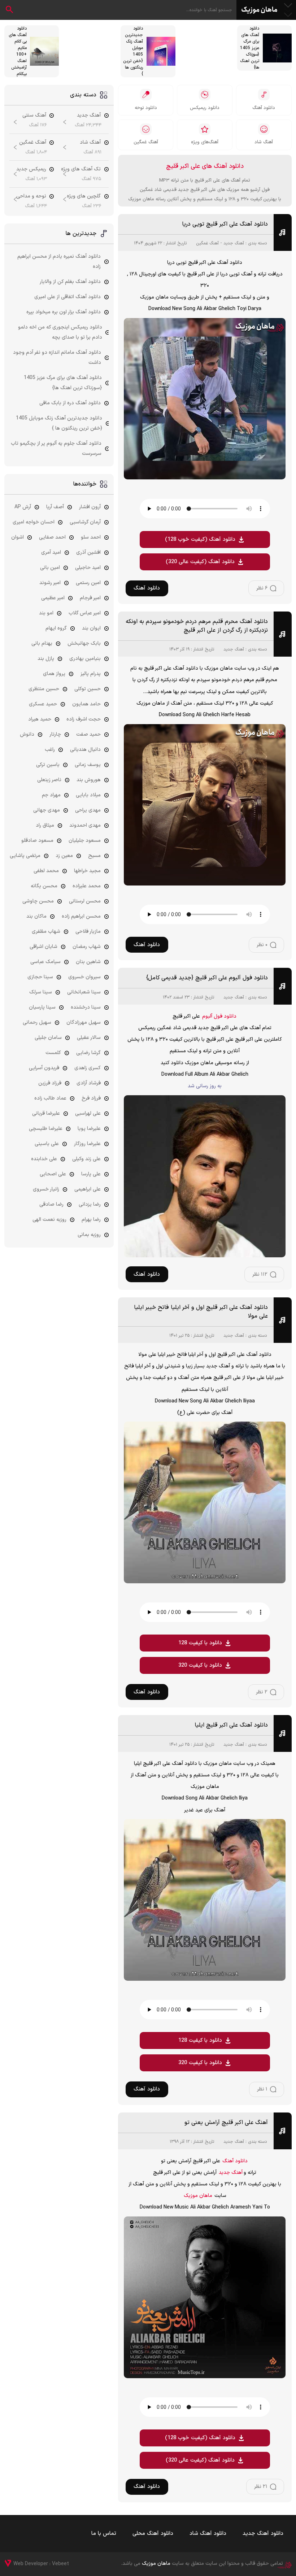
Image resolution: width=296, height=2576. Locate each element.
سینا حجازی (40, 977)
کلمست (53, 1053)
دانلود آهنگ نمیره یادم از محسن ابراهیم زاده (59, 262)
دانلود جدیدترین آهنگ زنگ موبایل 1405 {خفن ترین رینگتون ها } (59, 423)
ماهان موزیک (259, 10)
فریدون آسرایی (44, 1068)
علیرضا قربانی (46, 1113)
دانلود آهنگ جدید (263, 2534)
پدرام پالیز (91, 674)
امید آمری (51, 552)
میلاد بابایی (88, 795)
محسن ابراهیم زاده (81, 916)
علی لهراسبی (88, 1113)
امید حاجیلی (88, 568)
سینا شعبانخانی (84, 992)
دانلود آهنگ (147, 588)
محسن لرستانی (85, 901)
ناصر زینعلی (49, 780)
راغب (50, 750)
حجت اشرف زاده (84, 719)
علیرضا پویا (89, 1129)
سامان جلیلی (48, 1038)
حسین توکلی (88, 689)
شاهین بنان (88, 962)
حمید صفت (88, 734)
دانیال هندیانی (85, 750)
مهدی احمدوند (85, 825)
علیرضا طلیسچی (46, 1129)
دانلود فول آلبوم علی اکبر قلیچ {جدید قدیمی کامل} (207, 978)
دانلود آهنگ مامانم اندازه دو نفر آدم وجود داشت (57, 358)
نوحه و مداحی (31, 196)
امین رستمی (88, 583)
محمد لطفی (46, 871)
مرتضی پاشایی (25, 856)
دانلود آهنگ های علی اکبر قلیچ (205, 166)
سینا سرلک (41, 992)
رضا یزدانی (90, 1204)
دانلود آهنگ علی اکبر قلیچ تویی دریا (225, 224)
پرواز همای (54, 674)
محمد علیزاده (87, 886)
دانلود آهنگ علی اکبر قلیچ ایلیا (231, 1725)
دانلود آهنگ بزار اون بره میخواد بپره (64, 312)
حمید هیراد (40, 719)
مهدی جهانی (47, 810)
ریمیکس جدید (31, 169)
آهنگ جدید (234, 243)
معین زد (64, 856)
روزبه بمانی (89, 1235)
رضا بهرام (91, 1220)
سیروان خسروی (84, 977)
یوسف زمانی (88, 765)
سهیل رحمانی (37, 1022)
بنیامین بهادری (85, 659)
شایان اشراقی (43, 947)
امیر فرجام (90, 598)
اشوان (18, 537)
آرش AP (23, 507)
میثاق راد (45, 825)
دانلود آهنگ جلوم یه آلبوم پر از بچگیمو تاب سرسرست (56, 449)
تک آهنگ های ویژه (81, 169)
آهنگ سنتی (34, 115)
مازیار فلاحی (88, 932)
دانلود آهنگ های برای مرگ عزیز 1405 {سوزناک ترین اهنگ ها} (63, 383)
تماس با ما (104, 2534)
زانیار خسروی (46, 1189)
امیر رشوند (50, 583)
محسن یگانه (44, 886)
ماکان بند (36, 916)
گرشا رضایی (88, 1053)
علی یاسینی (47, 1144)
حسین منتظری (44, 689)
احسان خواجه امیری (34, 522)
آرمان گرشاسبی (85, 522)
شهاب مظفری (46, 932)
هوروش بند (89, 780)
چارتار (55, 734)
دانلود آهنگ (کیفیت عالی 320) (200, 562)
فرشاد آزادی (89, 1083)
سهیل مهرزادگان (84, 1022)
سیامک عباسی (45, 962)
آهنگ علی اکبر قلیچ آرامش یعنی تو (226, 2123)
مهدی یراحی (88, 810)
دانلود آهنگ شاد (208, 2534)
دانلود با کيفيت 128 (200, 1643)
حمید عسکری (43, 704)
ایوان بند (91, 628)
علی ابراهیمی (88, 1189)
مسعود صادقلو (37, 841)
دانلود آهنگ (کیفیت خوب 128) (200, 539)
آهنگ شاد (90, 142)
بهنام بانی (42, 643)
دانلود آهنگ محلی (153, 2534)
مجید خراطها (87, 871)
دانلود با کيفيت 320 (200, 1665)
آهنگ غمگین (207, 243)
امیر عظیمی (53, 598)
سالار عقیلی (89, 1038)
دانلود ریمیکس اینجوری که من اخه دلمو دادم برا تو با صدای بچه (60, 332)
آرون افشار (90, 507)
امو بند (46, 613)
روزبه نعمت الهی (49, 1220)
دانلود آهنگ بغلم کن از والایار (70, 282)
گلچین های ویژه (84, 196)
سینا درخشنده (86, 1007)
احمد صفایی (52, 537)
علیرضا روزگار (87, 1144)
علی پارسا (91, 1174)
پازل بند (46, 659)
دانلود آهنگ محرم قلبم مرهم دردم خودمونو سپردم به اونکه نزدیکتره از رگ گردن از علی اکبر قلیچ (197, 626)
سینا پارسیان (42, 1007)
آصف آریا (55, 507)
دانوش (27, 734)
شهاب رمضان (87, 947)
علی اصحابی (53, 1174)
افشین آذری (88, 552)
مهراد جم (51, 795)
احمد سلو (91, 537)
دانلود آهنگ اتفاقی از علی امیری (68, 297)
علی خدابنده (44, 1159)
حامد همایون (86, 704)
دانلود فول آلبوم (219, 1016)
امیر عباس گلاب (85, 613)
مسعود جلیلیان (85, 841)
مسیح (94, 856)
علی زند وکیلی (86, 1159)
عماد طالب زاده (50, 1098)
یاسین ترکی (48, 765)
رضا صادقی (51, 1204)
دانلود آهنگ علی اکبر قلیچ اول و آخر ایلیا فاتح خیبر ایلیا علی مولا (201, 1312)
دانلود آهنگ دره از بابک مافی (70, 403)
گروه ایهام (56, 628)
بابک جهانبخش (84, 643)
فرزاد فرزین (50, 1083)
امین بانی (50, 568)
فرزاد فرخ (91, 1098)
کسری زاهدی (88, 1068)
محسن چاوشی (38, 901)
